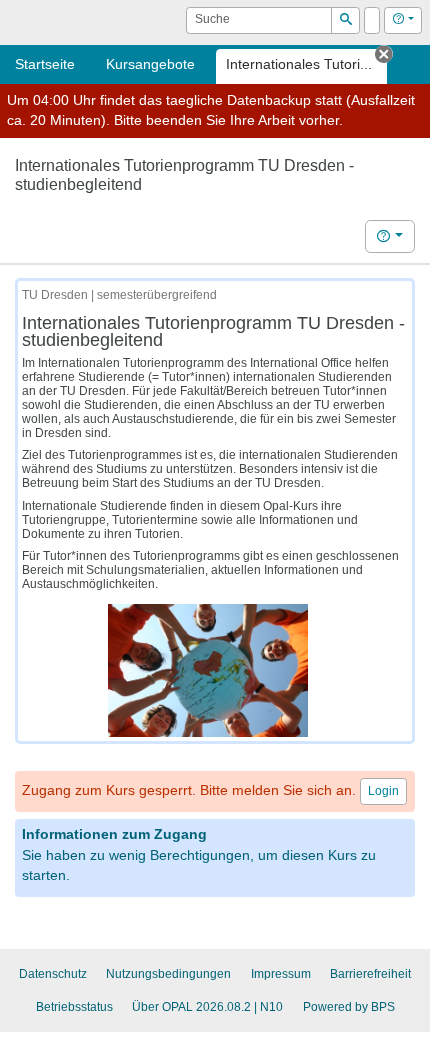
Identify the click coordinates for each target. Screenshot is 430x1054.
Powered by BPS (349, 1007)
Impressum (281, 974)
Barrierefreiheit (370, 974)
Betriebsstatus (74, 1007)
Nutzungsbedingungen (168, 974)
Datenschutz (53, 974)
